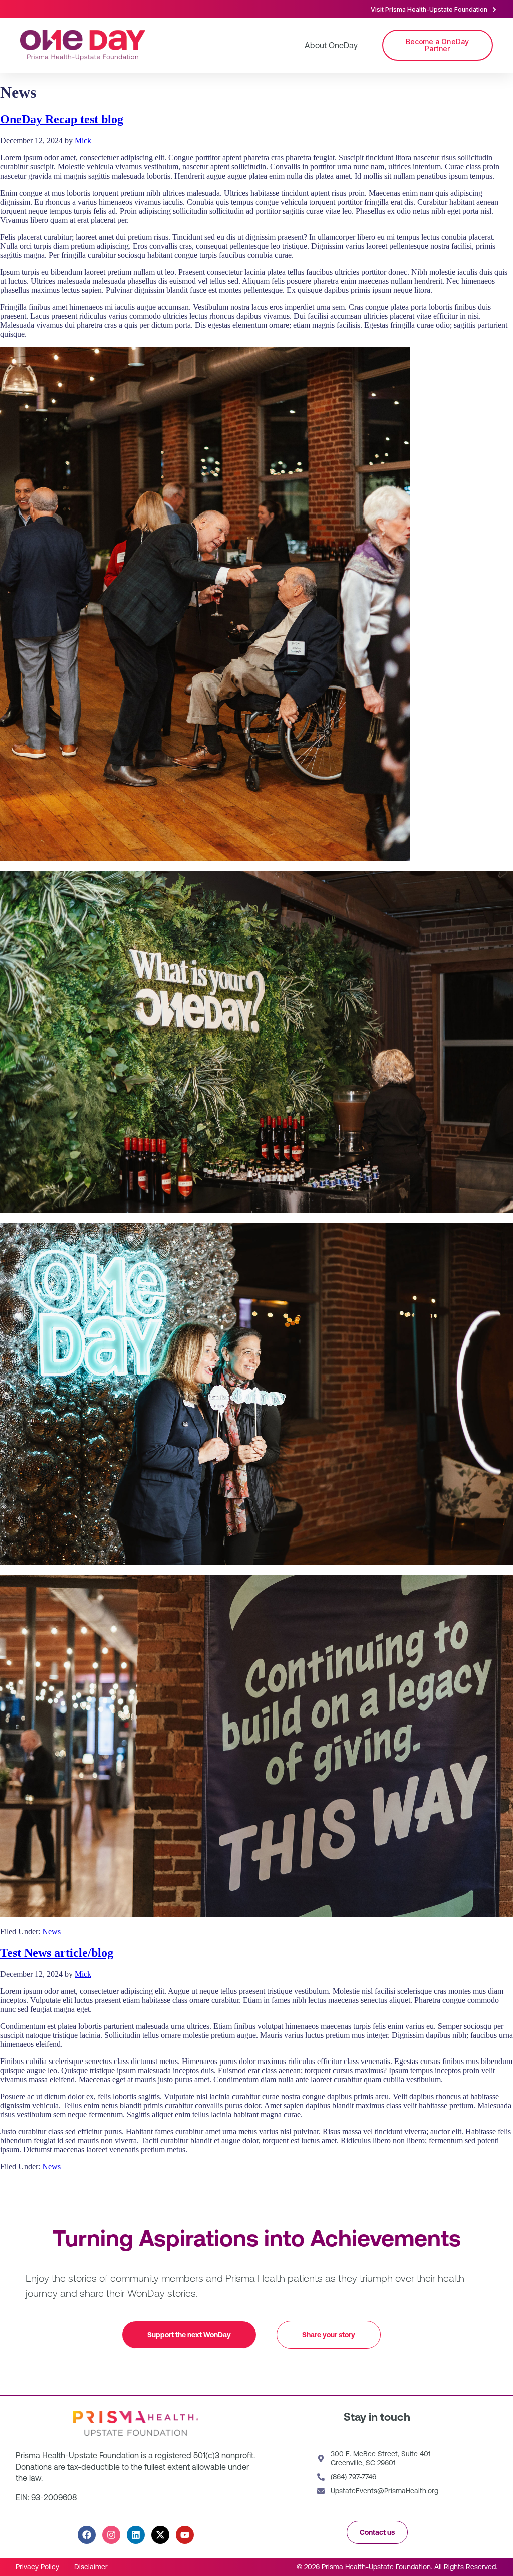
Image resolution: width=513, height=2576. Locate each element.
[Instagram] (111, 2535)
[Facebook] (87, 2535)
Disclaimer (91, 2567)
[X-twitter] (160, 2535)
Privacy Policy (37, 2567)
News (51, 1931)
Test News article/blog (57, 1953)
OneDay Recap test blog (62, 119)
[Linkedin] (136, 2535)
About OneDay (331, 45)
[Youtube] (185, 2535)
